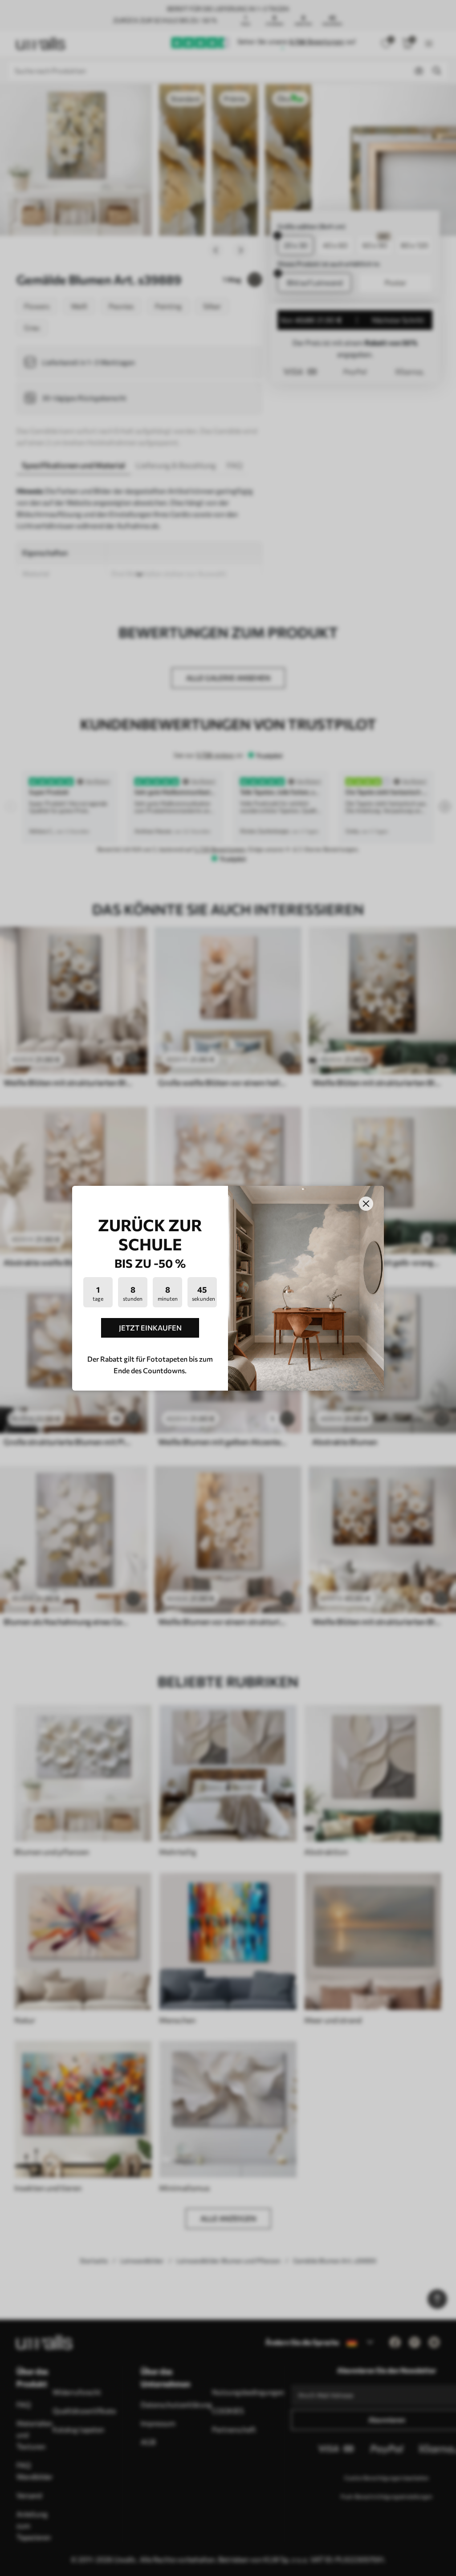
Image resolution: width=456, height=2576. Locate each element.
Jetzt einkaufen (150, 1328)
